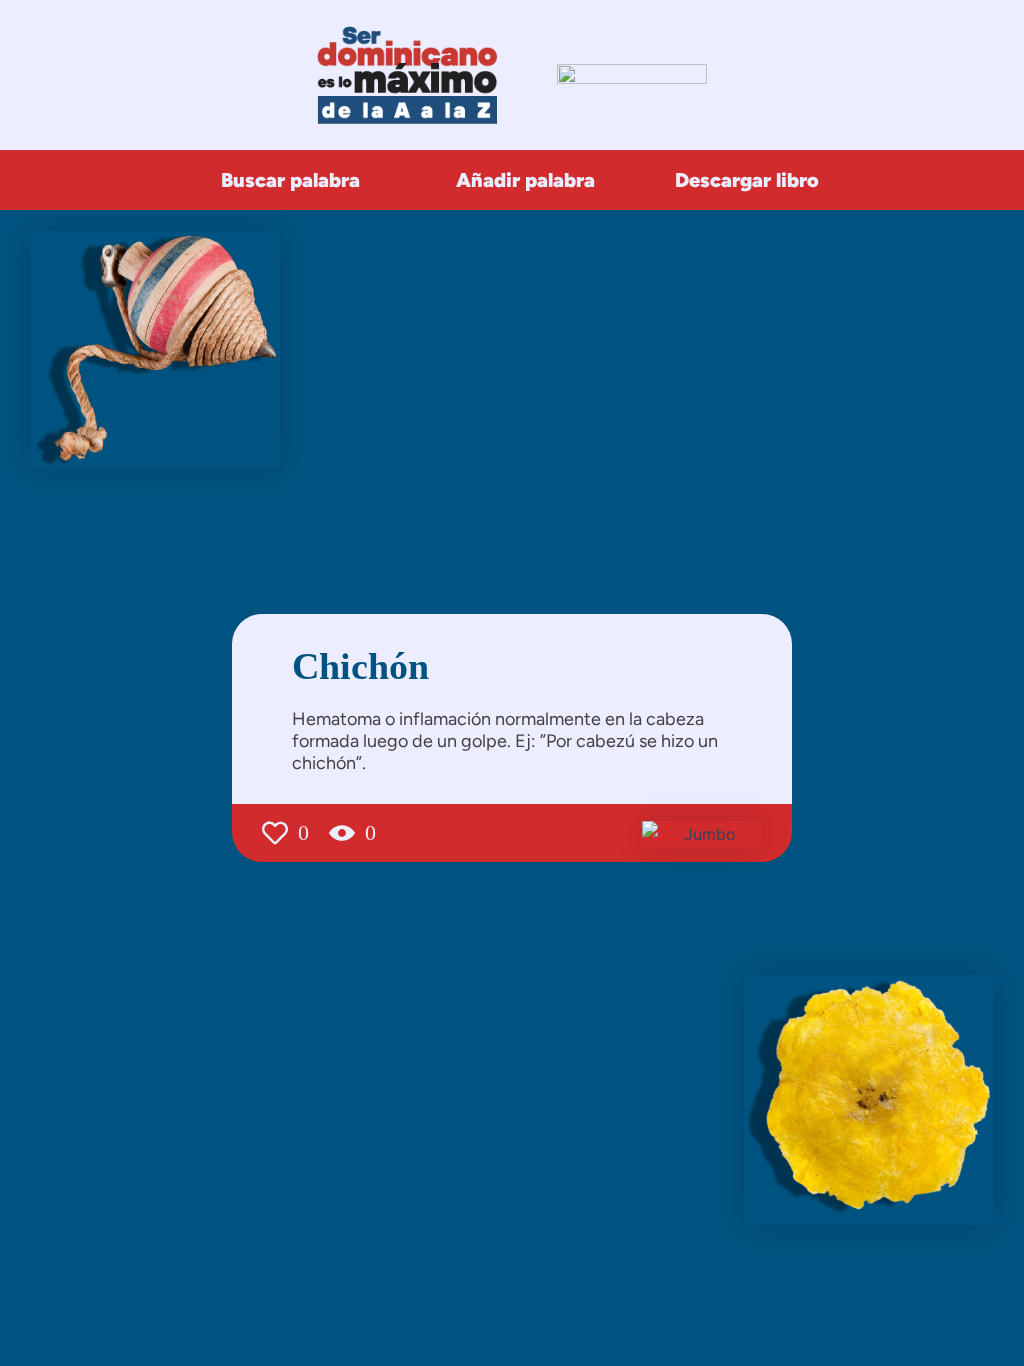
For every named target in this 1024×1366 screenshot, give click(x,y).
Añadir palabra (525, 180)
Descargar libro (747, 180)
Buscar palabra (290, 180)
